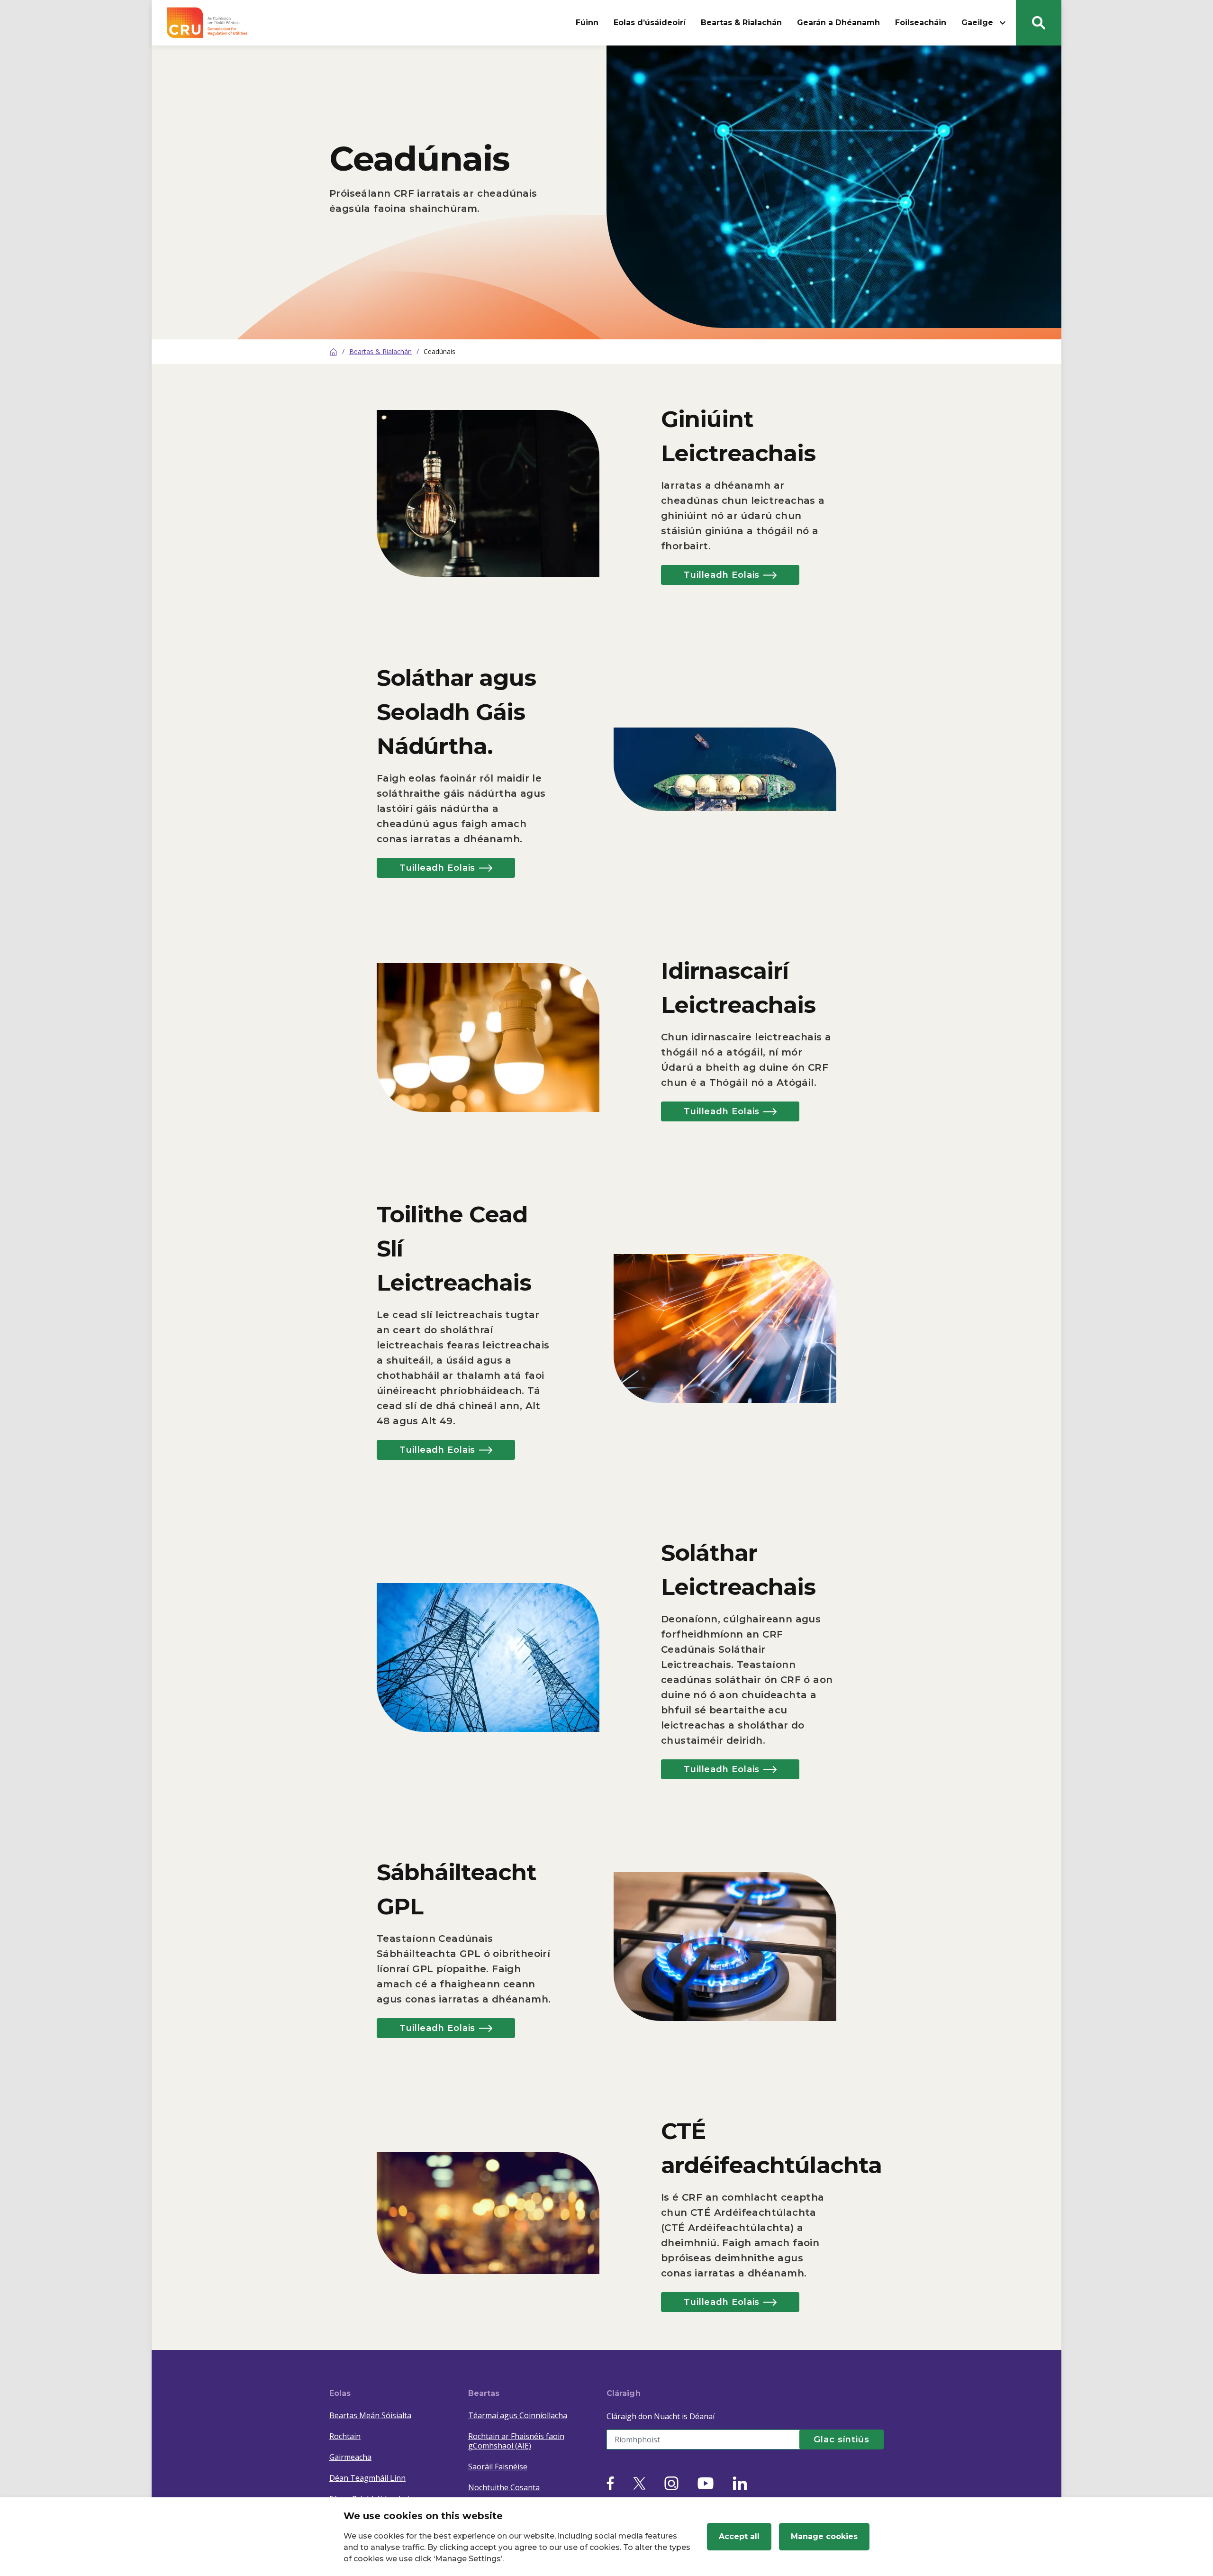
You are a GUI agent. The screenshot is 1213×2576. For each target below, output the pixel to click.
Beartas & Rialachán (741, 23)
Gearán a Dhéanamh (838, 23)
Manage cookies (824, 2536)
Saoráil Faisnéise (498, 2467)
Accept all (739, 2536)
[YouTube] (706, 2483)
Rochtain (345, 2436)
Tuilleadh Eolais (722, 575)
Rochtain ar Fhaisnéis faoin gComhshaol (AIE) (516, 2441)
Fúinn (587, 23)
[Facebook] (610, 2483)
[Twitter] (639, 2483)
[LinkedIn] (740, 2483)
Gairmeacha (350, 2457)
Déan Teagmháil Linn (367, 2478)
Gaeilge (977, 23)
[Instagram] (671, 2483)
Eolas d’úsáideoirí (650, 23)
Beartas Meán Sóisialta (370, 2415)
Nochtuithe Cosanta (504, 2487)
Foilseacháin (921, 23)
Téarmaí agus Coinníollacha (518, 2415)
